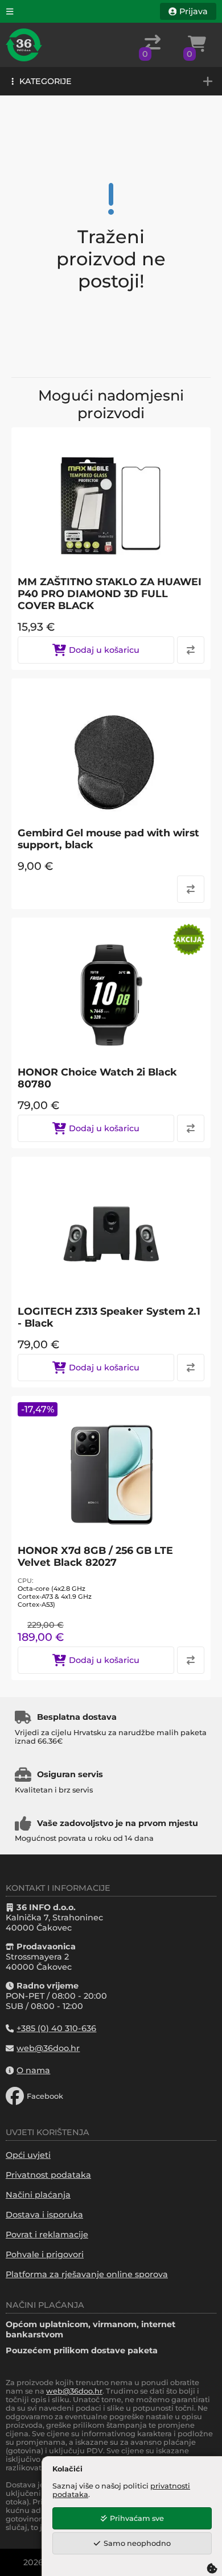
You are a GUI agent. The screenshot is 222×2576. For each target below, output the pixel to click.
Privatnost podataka (48, 2175)
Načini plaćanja (38, 2195)
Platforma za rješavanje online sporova (87, 2274)
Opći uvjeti (28, 2155)
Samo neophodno (137, 2543)
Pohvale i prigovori (45, 2254)
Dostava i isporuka (44, 2215)
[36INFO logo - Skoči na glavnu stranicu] (24, 45)
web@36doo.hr (74, 2391)
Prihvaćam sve (137, 2518)
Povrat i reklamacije (47, 2235)
